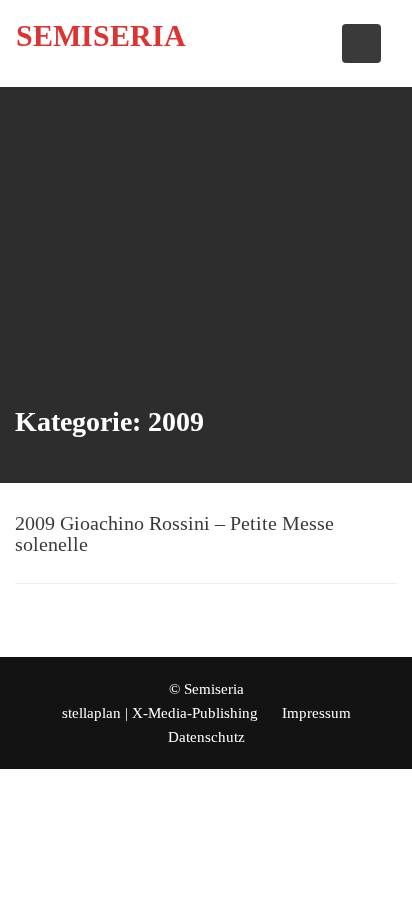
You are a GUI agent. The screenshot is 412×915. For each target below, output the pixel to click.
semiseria (101, 35)
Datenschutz (206, 737)
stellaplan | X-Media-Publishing (160, 713)
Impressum (316, 713)
